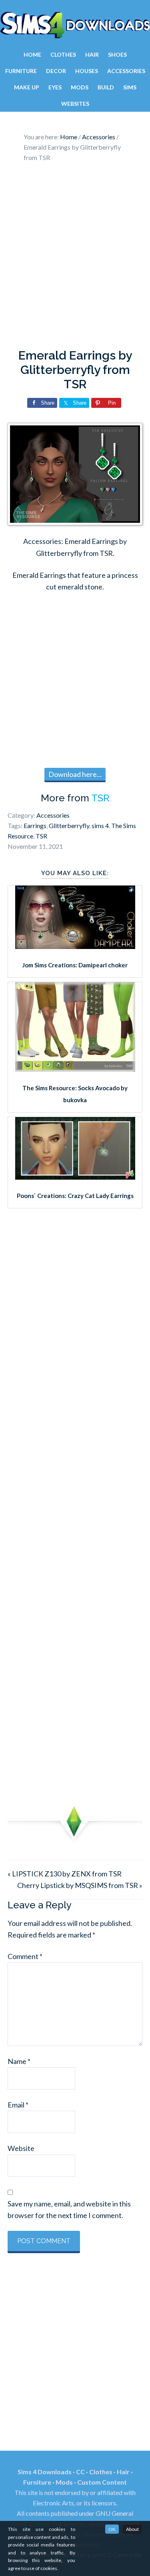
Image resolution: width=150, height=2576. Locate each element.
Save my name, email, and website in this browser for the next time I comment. (69, 2209)
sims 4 (100, 825)
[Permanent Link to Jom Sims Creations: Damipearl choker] (75, 946)
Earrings (35, 825)
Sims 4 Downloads (75, 25)
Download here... (75, 774)
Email (18, 2105)
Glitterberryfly (69, 825)
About (132, 2529)
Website (21, 2148)
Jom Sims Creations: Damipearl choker (75, 965)
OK (112, 2529)
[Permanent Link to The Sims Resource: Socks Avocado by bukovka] (75, 1069)
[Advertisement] (75, 258)
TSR (100, 798)
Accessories (53, 815)
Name (19, 2061)
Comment (25, 1956)
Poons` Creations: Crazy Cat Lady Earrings (75, 1196)
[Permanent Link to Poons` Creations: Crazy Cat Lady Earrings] (75, 1177)
